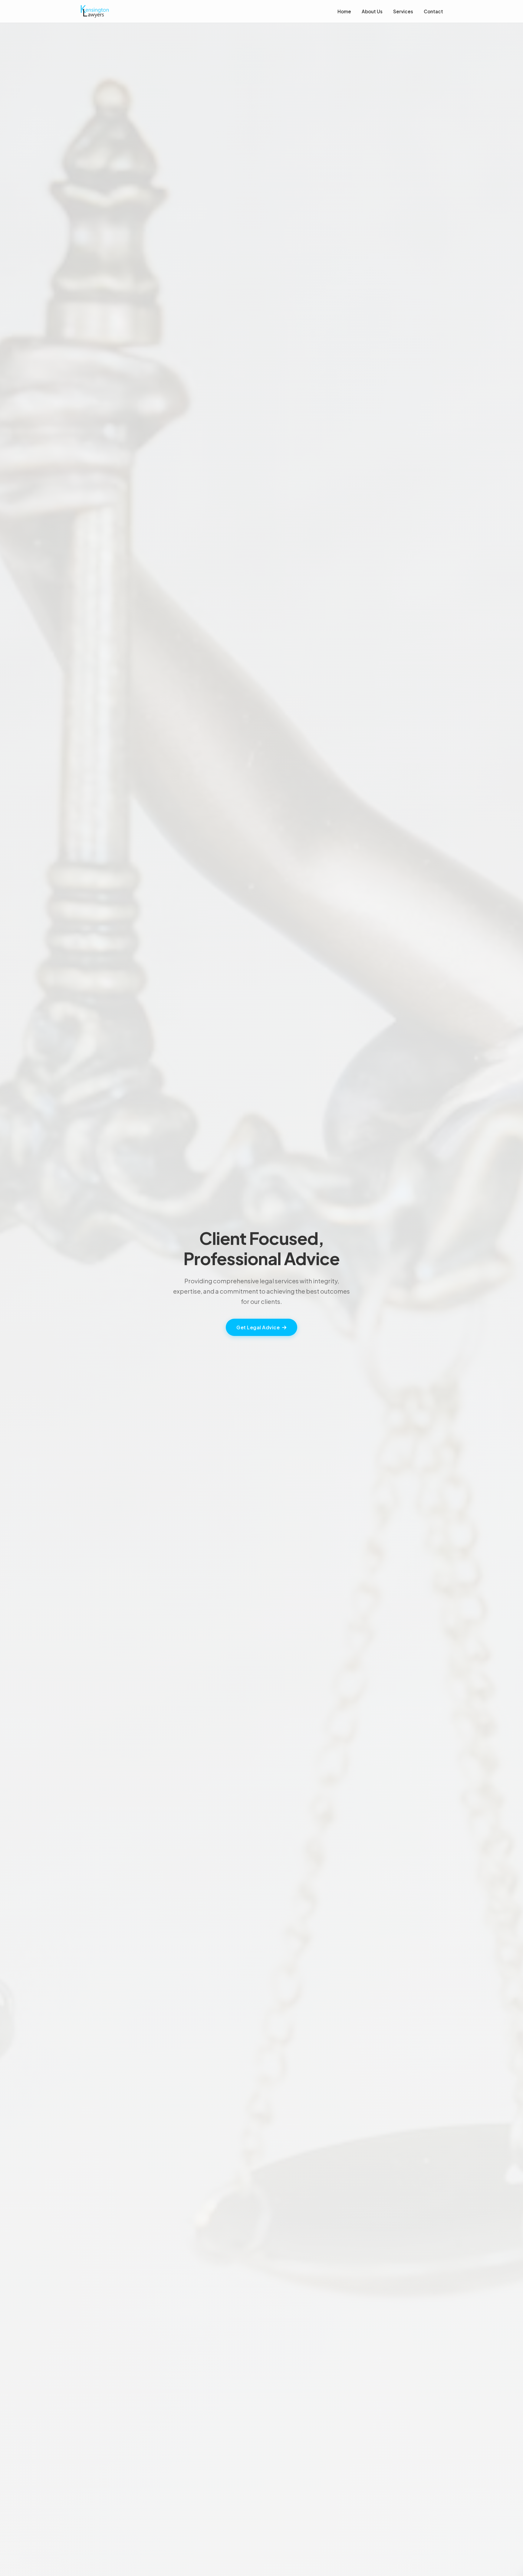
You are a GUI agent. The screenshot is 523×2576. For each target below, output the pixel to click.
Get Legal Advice (258, 1327)
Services (403, 11)
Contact (433, 11)
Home (344, 11)
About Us (372, 11)
